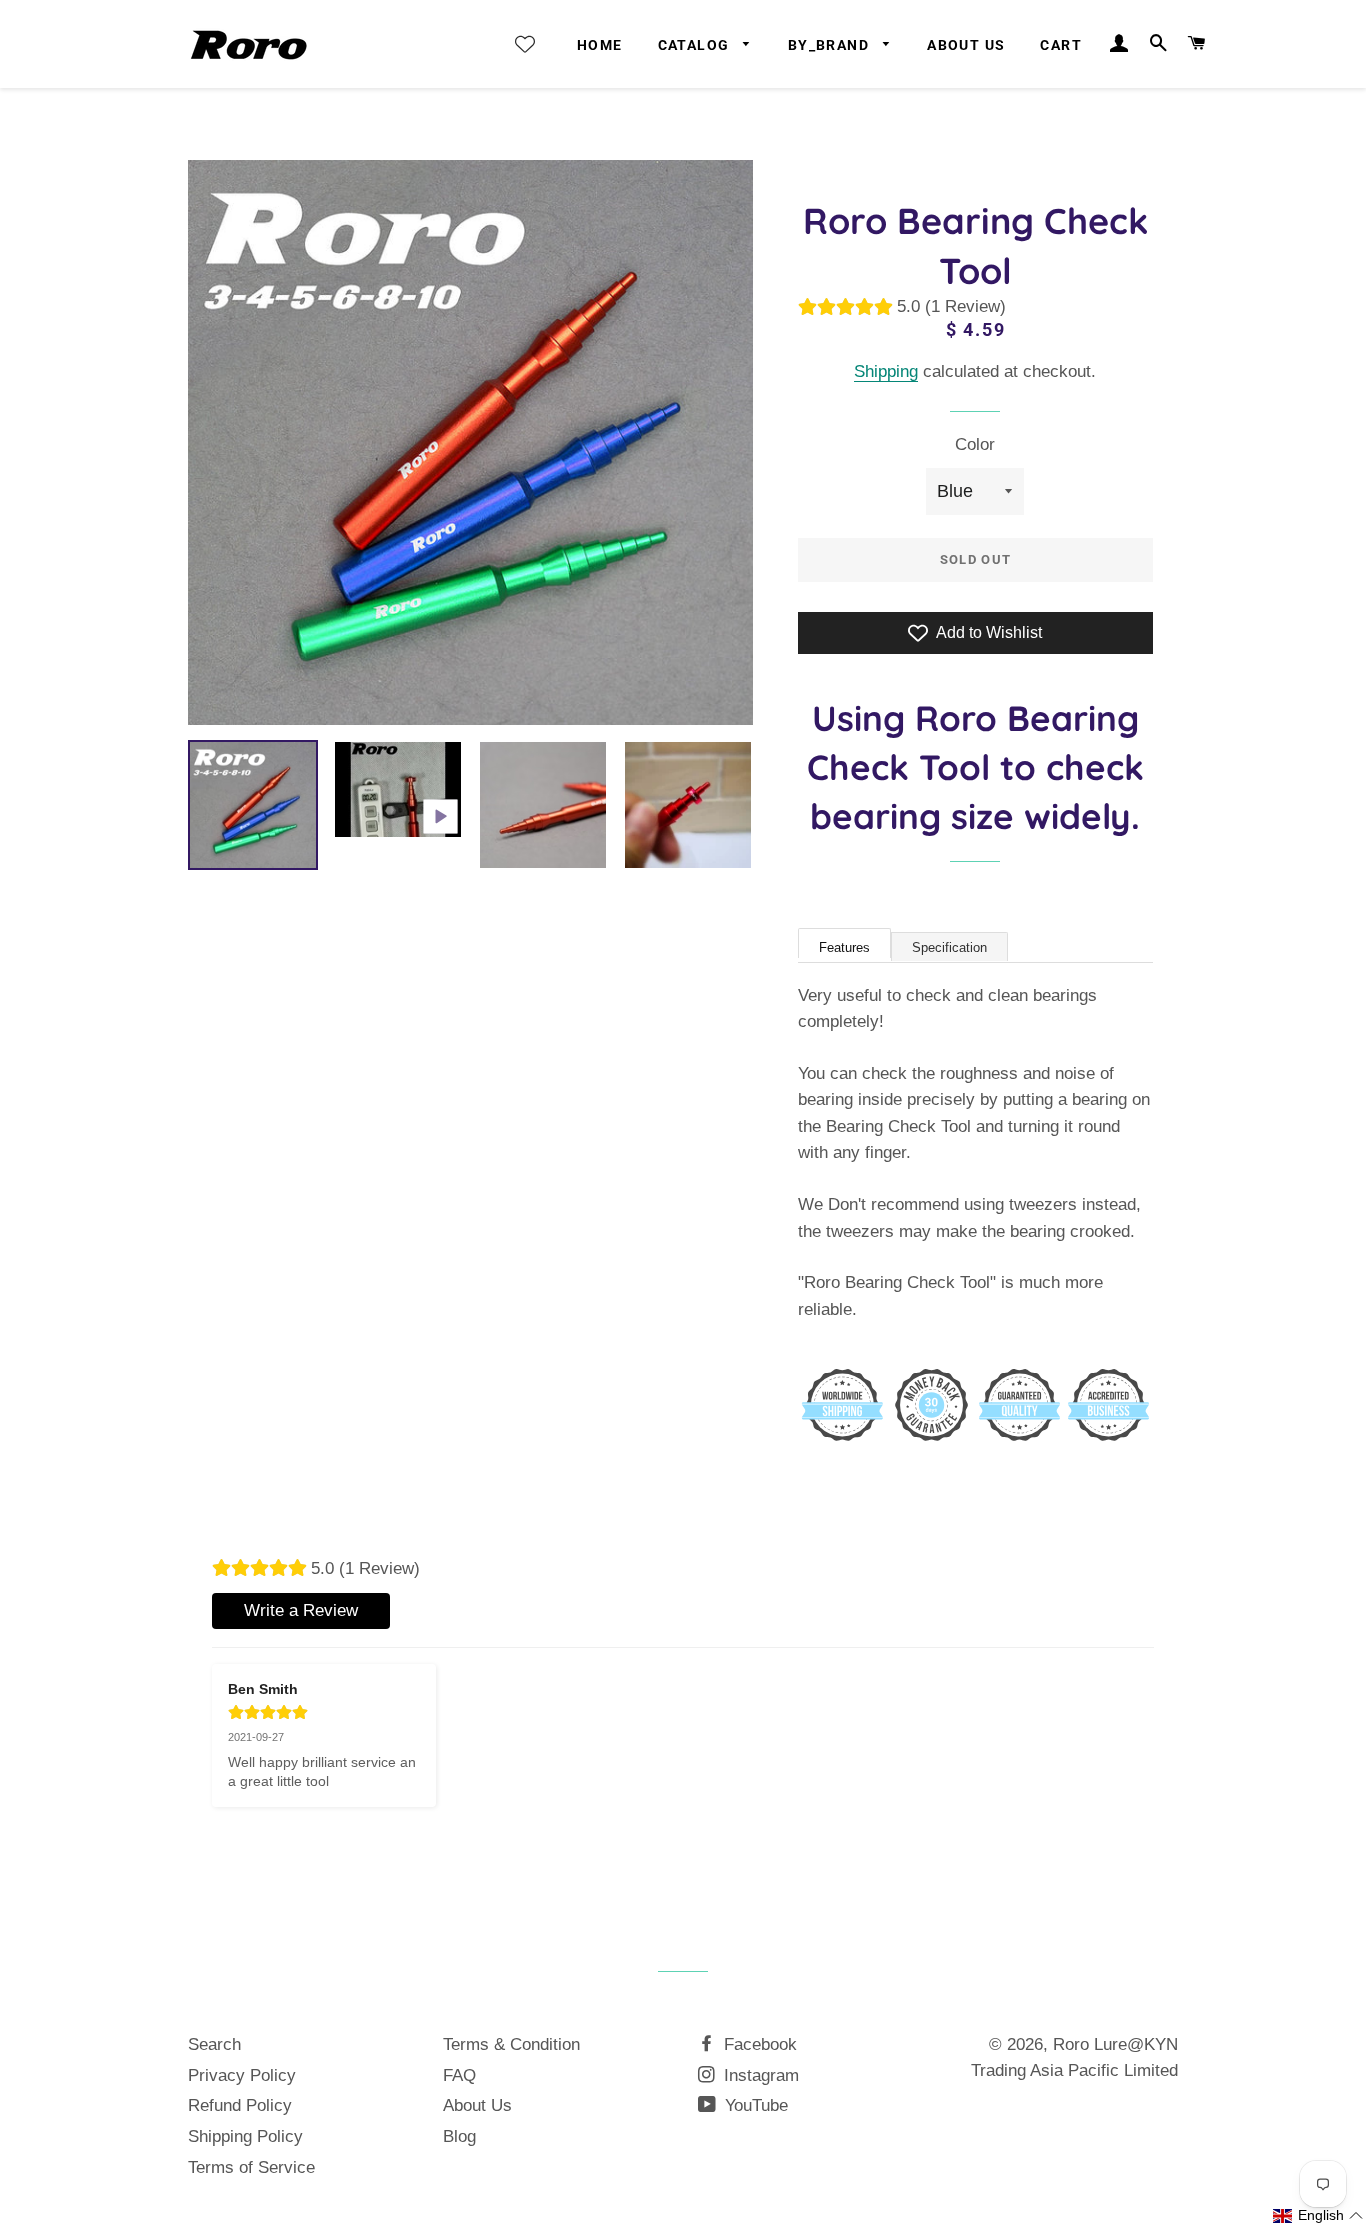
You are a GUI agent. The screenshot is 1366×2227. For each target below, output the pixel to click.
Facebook (758, 2044)
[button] (1318, 2216)
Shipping (886, 371)
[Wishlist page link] (525, 44)
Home (600, 45)
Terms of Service (251, 2167)
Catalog (696, 45)
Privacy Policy (242, 2075)
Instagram (759, 2075)
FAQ (459, 2075)
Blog (459, 2136)
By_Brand (831, 45)
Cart (1061, 45)
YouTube (754, 2105)
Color (975, 444)
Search (214, 2044)
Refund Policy (240, 2105)
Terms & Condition (511, 2044)
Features (844, 947)
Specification (949, 947)
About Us (966, 45)
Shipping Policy (245, 2136)
